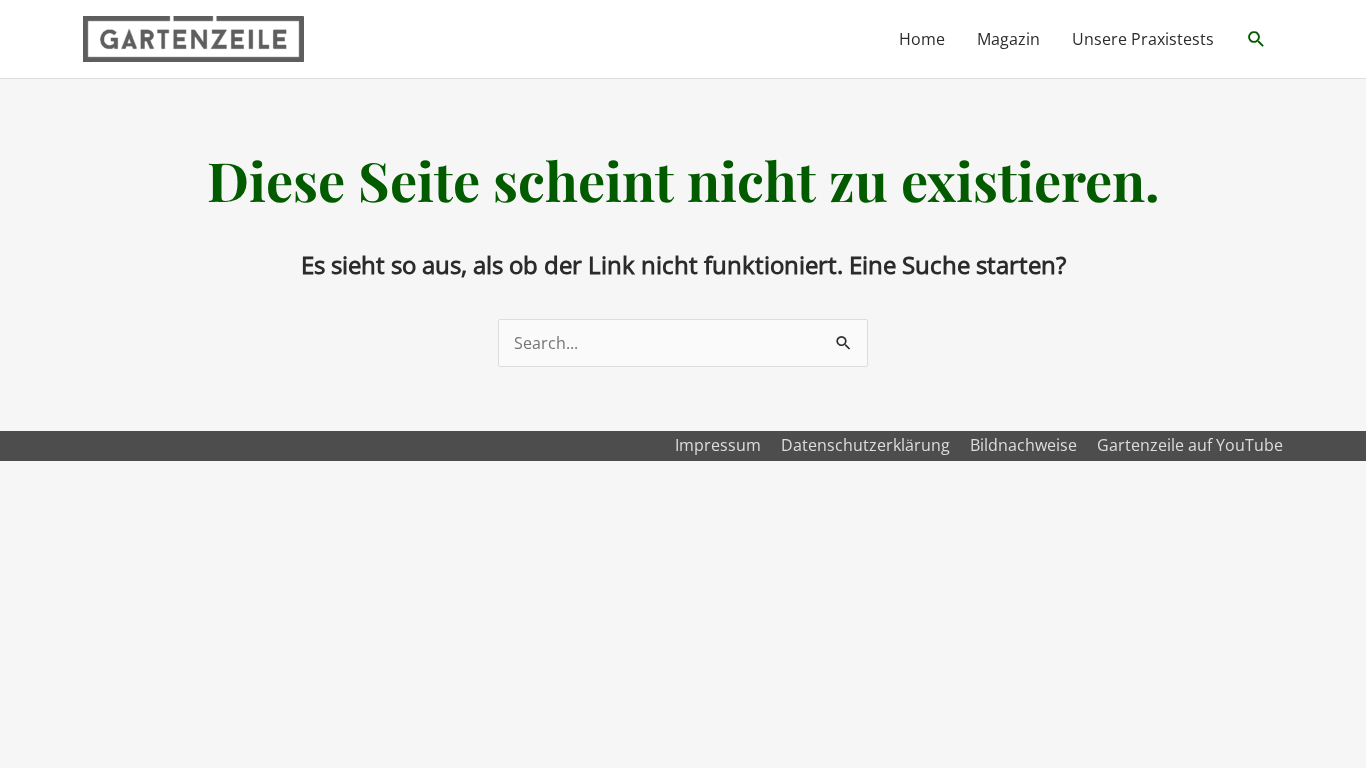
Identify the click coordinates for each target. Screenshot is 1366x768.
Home (922, 39)
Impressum (718, 445)
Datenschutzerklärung (865, 445)
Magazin (1008, 39)
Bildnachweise (1023, 445)
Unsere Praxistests (1143, 39)
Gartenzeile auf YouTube (1190, 445)
